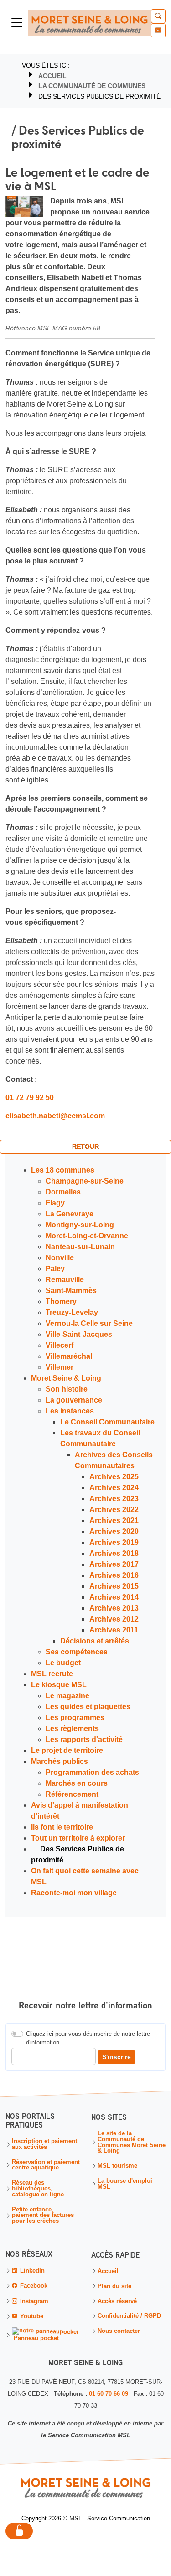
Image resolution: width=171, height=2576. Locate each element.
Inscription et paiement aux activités (44, 2144)
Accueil (52, 76)
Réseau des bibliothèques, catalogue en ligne (38, 2189)
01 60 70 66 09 (109, 2394)
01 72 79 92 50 (30, 1098)
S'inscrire (117, 2056)
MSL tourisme (117, 2166)
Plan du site (114, 2287)
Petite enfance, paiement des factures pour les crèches (43, 2216)
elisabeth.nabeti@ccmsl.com (55, 1116)
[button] (158, 16)
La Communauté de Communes (92, 86)
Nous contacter (119, 2331)
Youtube (31, 2316)
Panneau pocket (35, 2339)
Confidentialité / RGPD (129, 2316)
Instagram (33, 2301)
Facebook (33, 2286)
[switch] (17, 2034)
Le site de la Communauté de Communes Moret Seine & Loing (132, 2142)
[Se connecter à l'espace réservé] (19, 2532)
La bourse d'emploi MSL (125, 2184)
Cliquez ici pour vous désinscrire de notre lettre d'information (88, 2038)
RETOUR (85, 1147)
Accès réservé (117, 2301)
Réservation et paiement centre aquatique (46, 2165)
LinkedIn (31, 2271)
